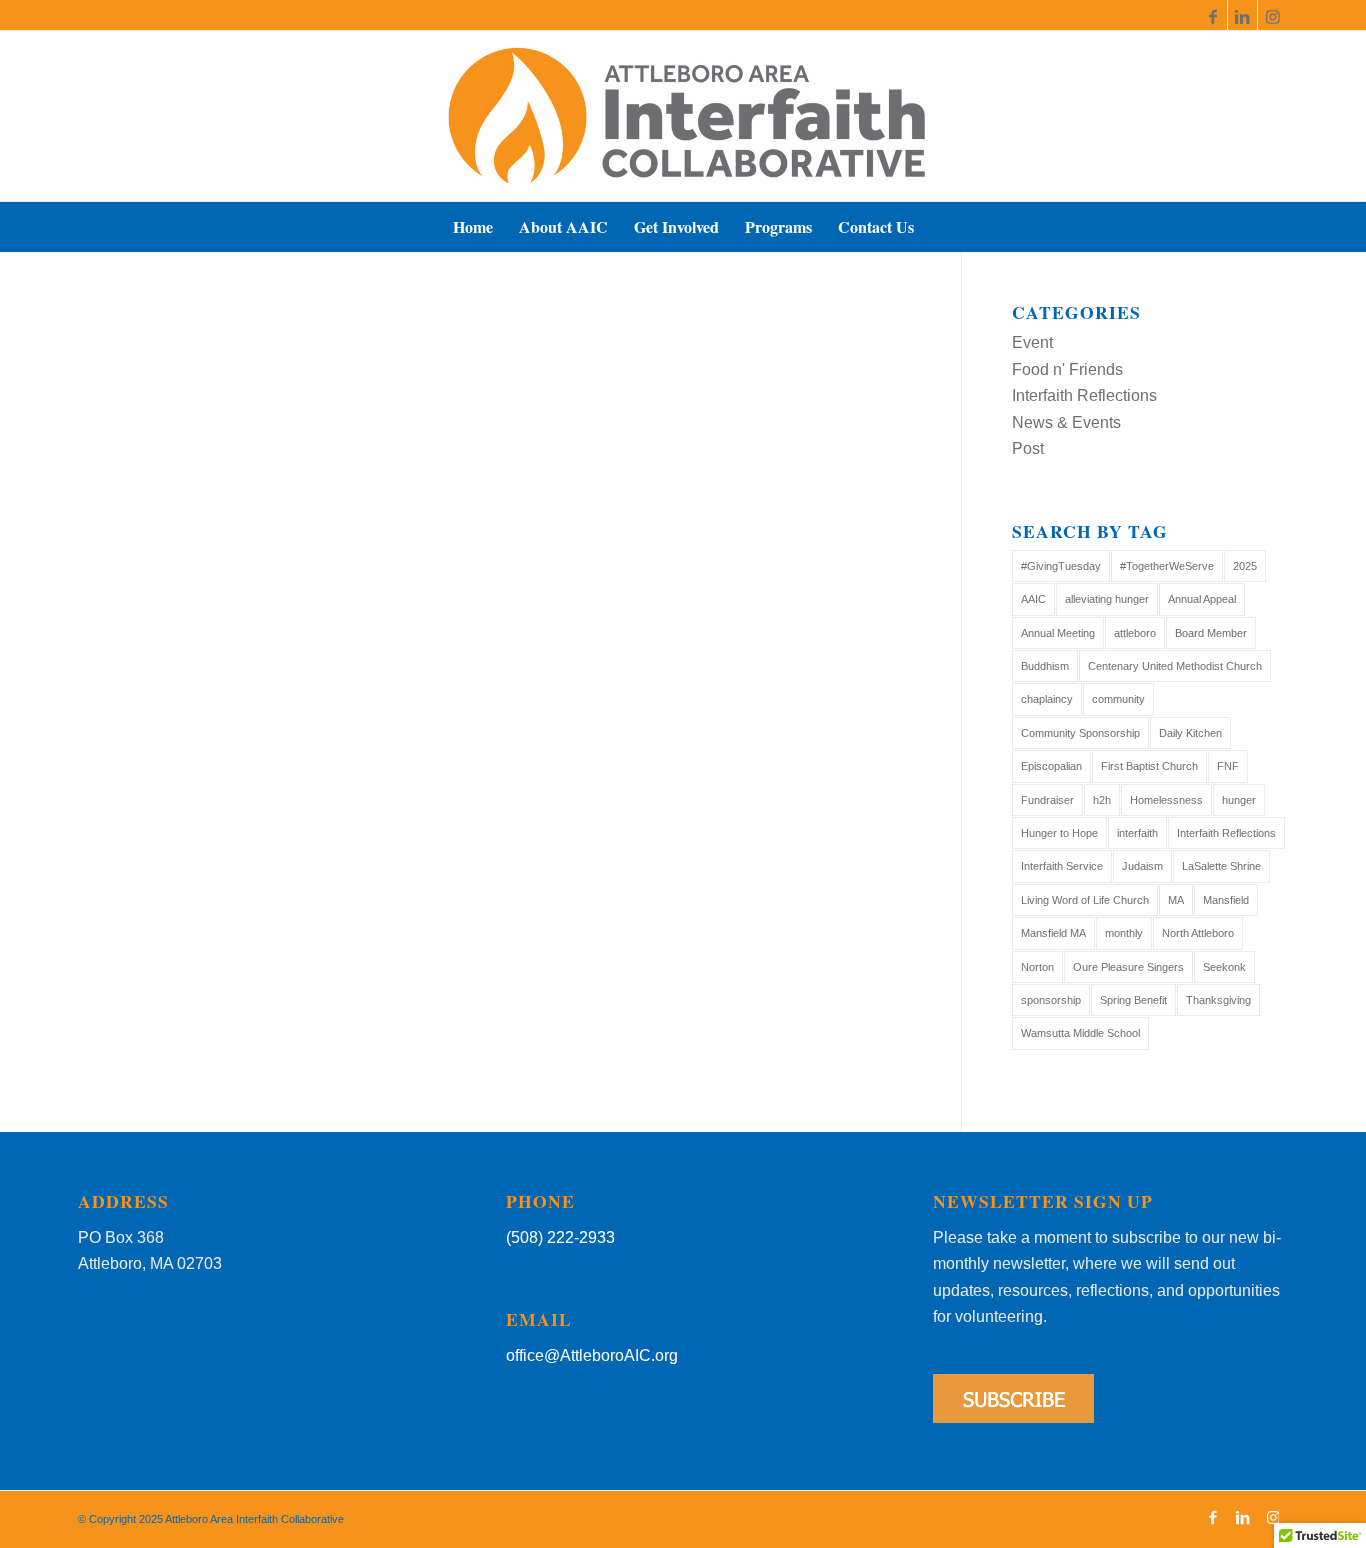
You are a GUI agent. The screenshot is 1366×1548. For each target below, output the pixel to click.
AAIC (1033, 599)
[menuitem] (473, 227)
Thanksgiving (1218, 1000)
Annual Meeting (1058, 633)
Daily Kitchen (1190, 733)
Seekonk (1224, 967)
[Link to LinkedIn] (1242, 15)
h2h (1102, 800)
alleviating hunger (1107, 599)
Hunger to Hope (1059, 833)
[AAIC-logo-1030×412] (683, 116)
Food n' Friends (1067, 369)
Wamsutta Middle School (1080, 1033)
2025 (1245, 566)
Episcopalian (1051, 766)
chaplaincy (1047, 699)
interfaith (1137, 833)
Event (1032, 342)
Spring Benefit (1133, 1000)
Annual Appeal (1202, 599)
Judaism (1142, 866)
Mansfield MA (1053, 933)
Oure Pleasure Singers (1128, 967)
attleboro (1135, 633)
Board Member (1211, 633)
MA (1176, 900)
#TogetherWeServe (1167, 566)
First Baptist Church (1149, 766)
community (1118, 699)
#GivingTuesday (1061, 566)
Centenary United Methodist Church (1175, 666)
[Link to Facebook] (1212, 15)
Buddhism (1045, 666)
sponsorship (1051, 1000)
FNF (1228, 766)
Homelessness (1166, 800)
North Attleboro (1198, 933)
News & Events (1066, 422)
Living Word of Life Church (1085, 900)
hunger (1239, 800)
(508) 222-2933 (560, 1237)
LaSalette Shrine (1221, 866)
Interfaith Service (1062, 866)
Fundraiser (1047, 800)
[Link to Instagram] (1273, 15)
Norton (1037, 967)
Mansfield (1226, 900)
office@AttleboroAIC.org (592, 1355)
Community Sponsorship (1080, 733)
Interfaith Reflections (1084, 395)
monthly (1124, 933)
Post (1028, 448)
